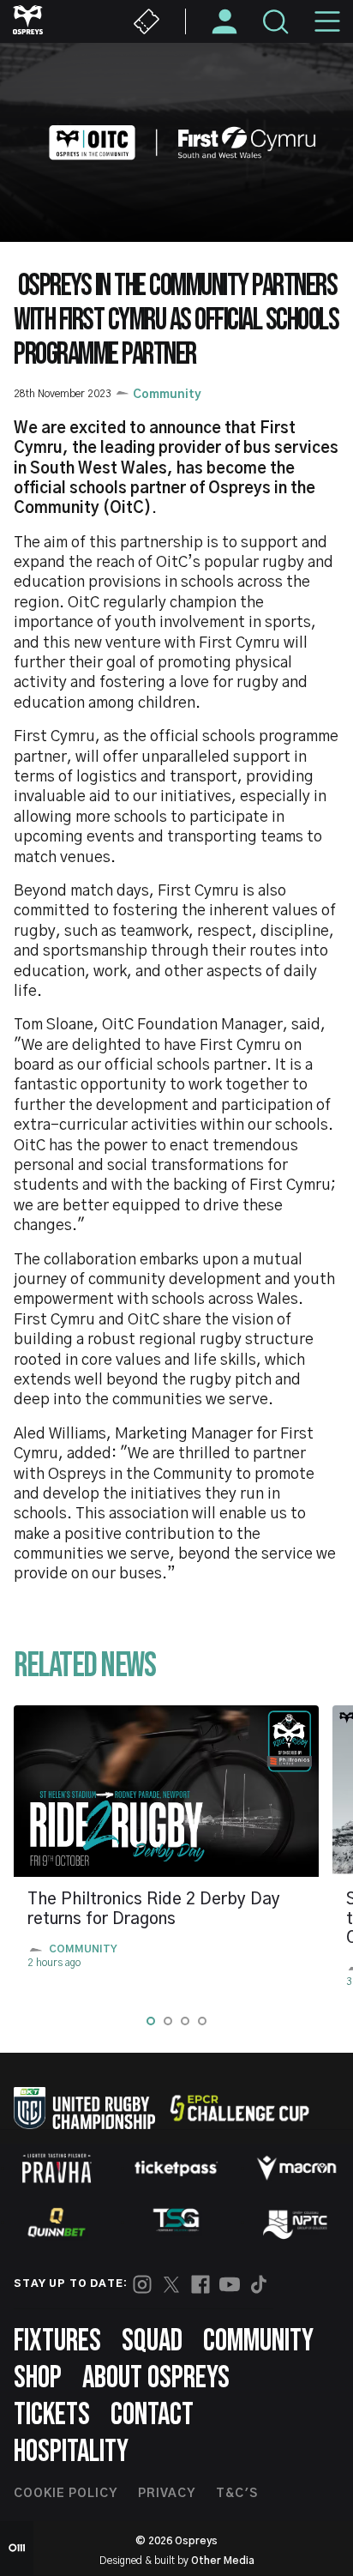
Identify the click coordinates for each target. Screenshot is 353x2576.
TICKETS (52, 2415)
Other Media (223, 2561)
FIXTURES (57, 2341)
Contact (152, 2415)
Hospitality (71, 2452)
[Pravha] (57, 2168)
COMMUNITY (258, 2341)
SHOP (38, 2378)
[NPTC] (296, 2223)
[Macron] (296, 2168)
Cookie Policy (66, 2494)
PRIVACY (167, 2494)
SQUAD (152, 2341)
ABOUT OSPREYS (156, 2378)
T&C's (237, 2494)
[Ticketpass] (176, 2168)
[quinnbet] (57, 2223)
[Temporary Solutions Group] (176, 2223)
